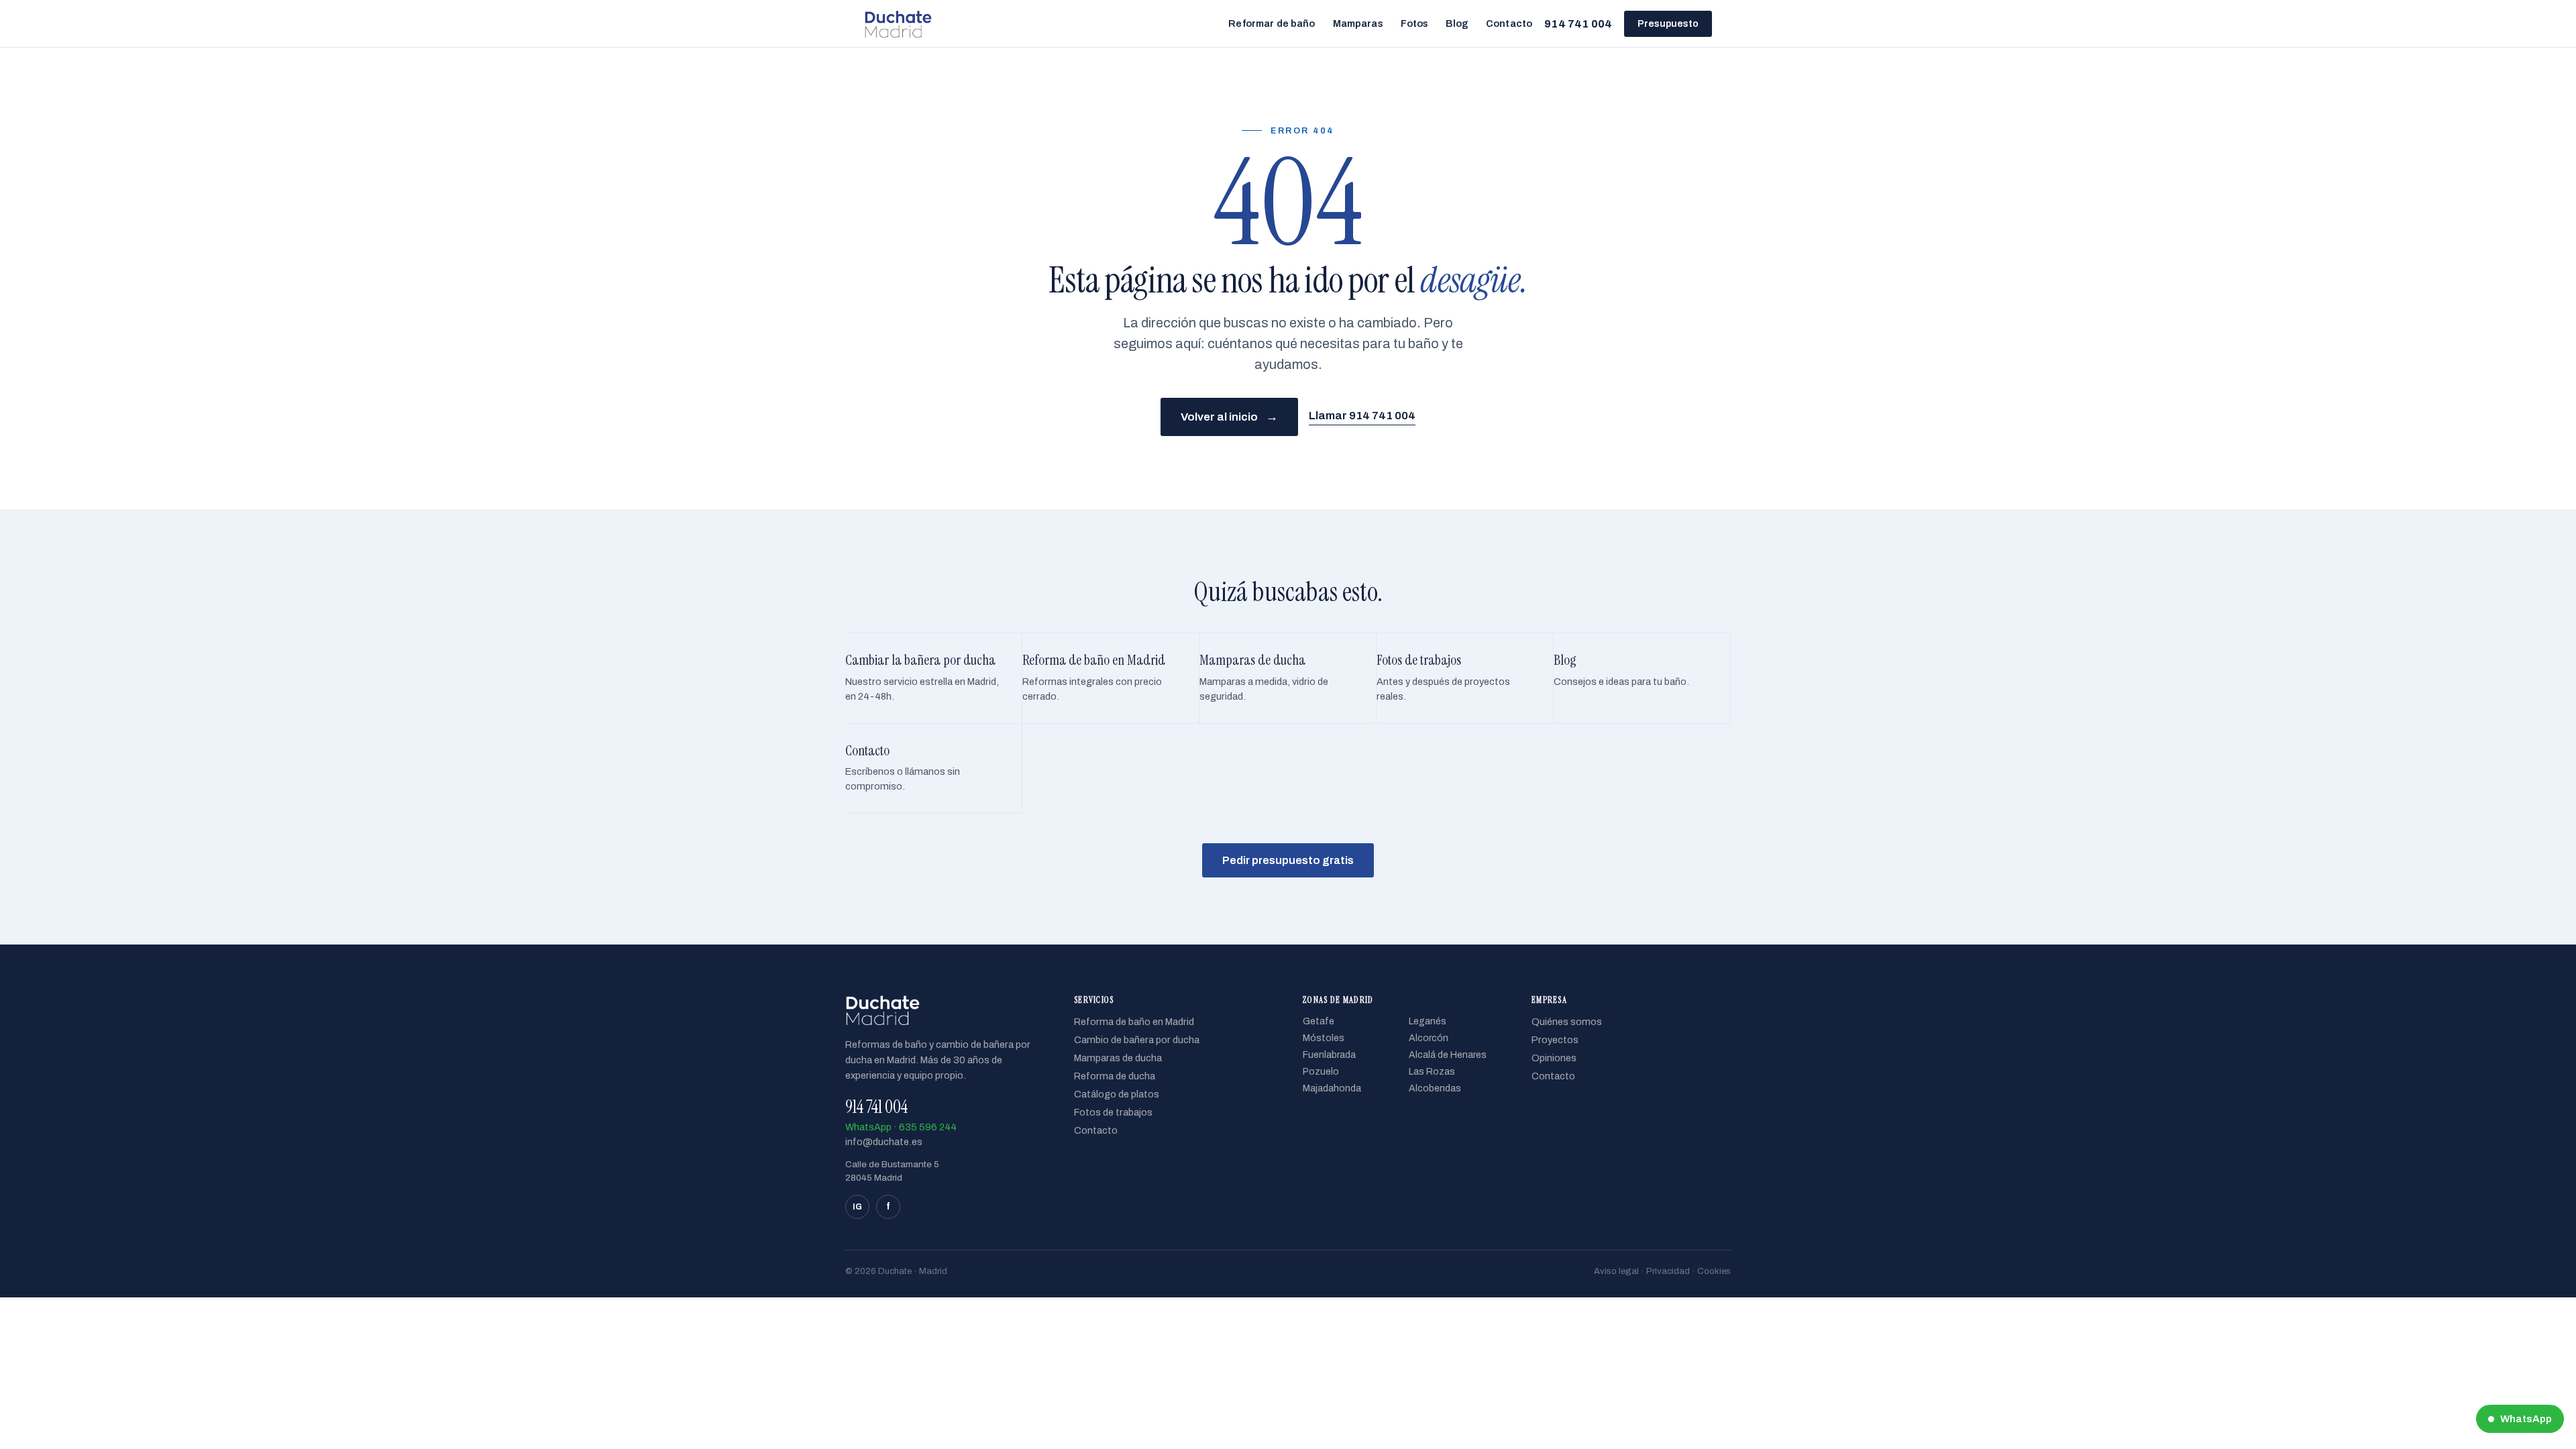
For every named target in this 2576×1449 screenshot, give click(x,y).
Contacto (1509, 23)
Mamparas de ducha (1118, 1058)
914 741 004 (1578, 24)
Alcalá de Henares (1448, 1055)
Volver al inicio (1229, 417)
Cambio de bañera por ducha (1137, 1040)
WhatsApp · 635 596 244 (901, 1127)
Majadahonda (1332, 1088)
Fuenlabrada (1329, 1055)
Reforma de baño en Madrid (1134, 1022)
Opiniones (1554, 1058)
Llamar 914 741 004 (1362, 416)
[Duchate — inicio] (898, 23)
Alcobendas (1435, 1088)
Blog (1457, 23)
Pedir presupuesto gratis (1288, 860)
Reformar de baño (1272, 23)
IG (857, 1207)
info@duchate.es (884, 1142)
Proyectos (1555, 1040)
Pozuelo (1321, 1072)
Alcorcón (1429, 1038)
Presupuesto (1668, 24)
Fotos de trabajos (1113, 1112)
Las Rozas (1432, 1072)
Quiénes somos (1567, 1022)
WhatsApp (2526, 1419)
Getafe (1319, 1021)
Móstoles (1324, 1038)
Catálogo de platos (1117, 1094)
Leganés (1428, 1021)
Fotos (1415, 23)
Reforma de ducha (1115, 1076)
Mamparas (1358, 23)
